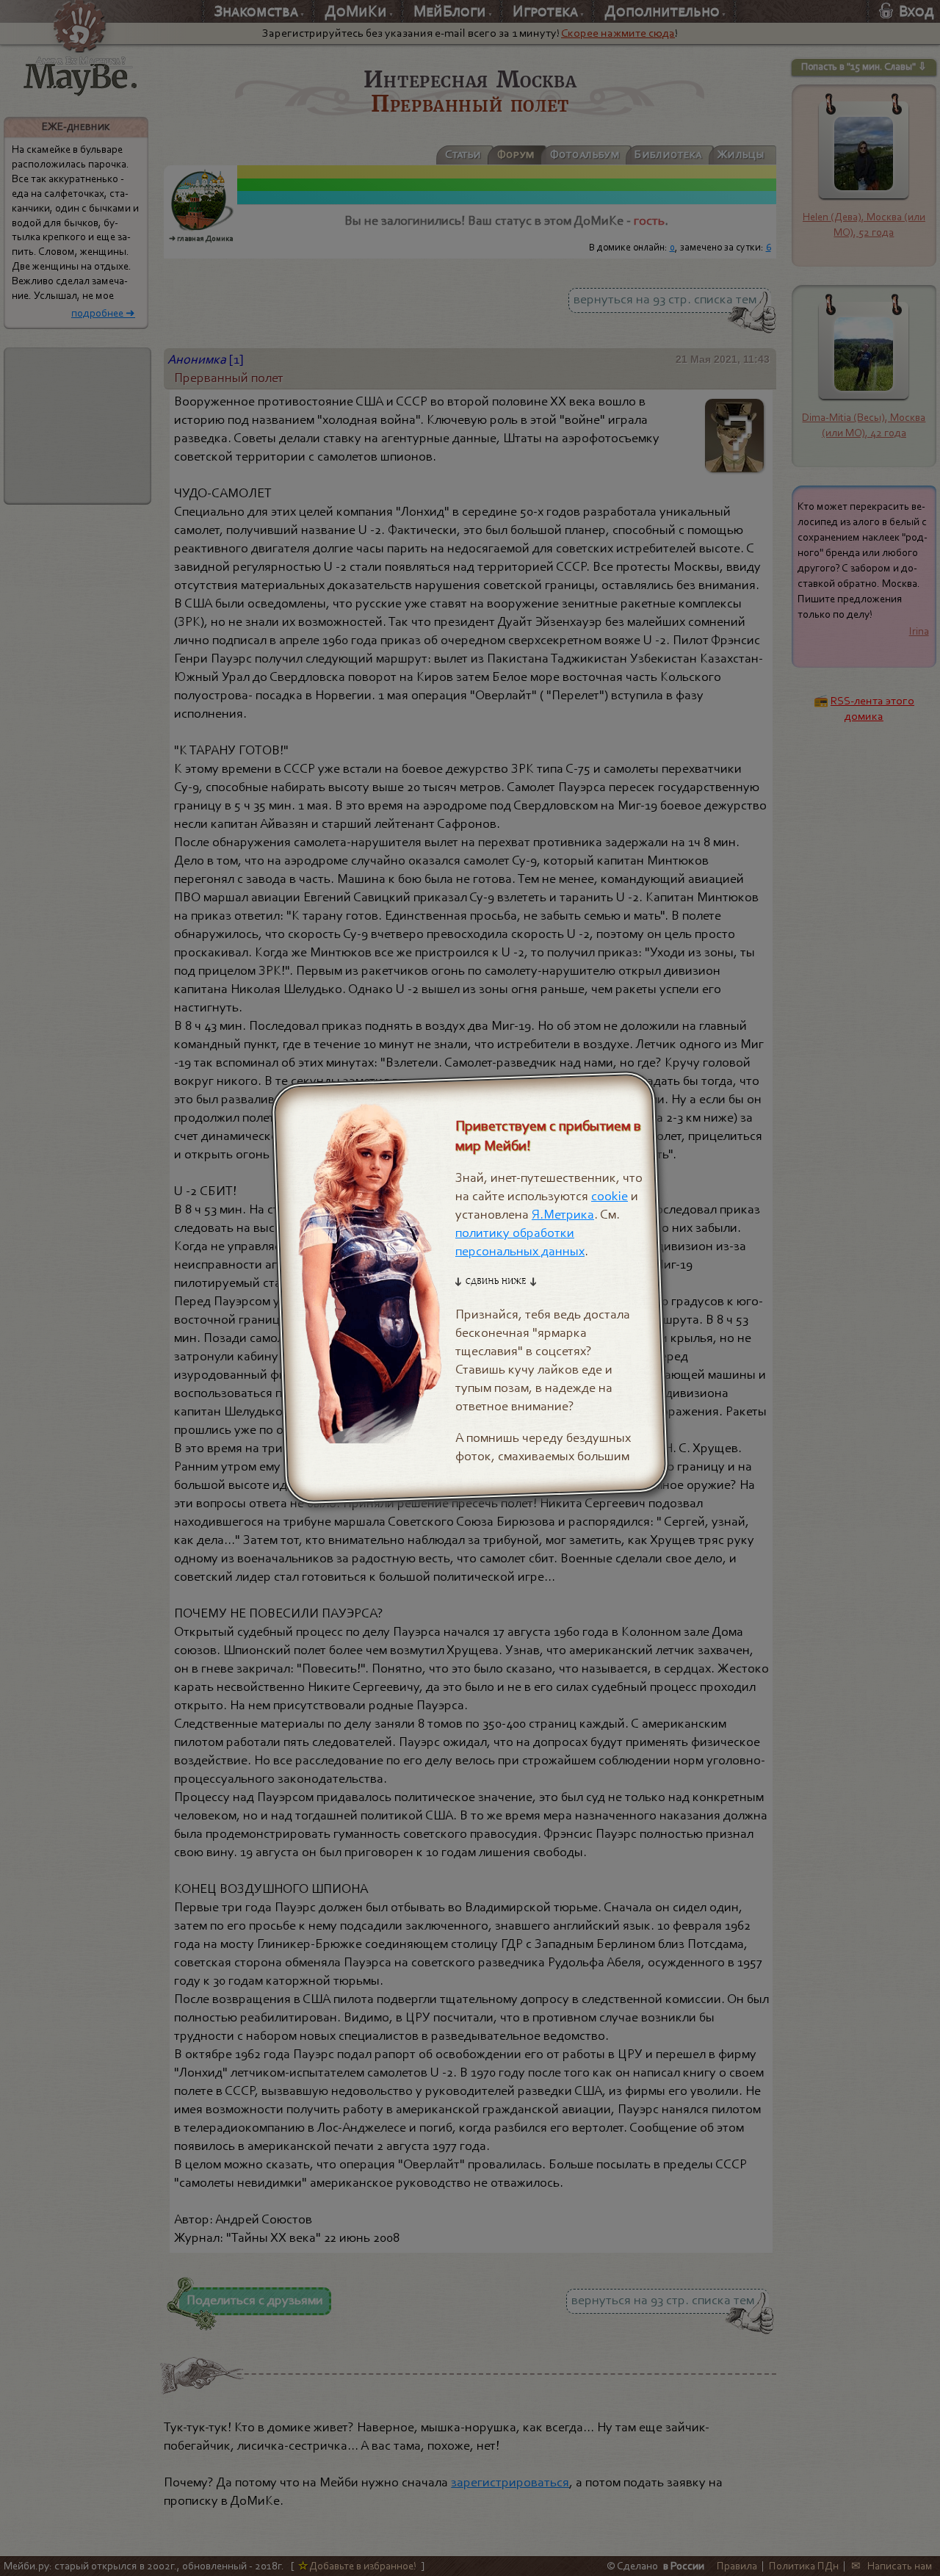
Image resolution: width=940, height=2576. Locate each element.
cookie (610, 1196)
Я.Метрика (563, 1215)
